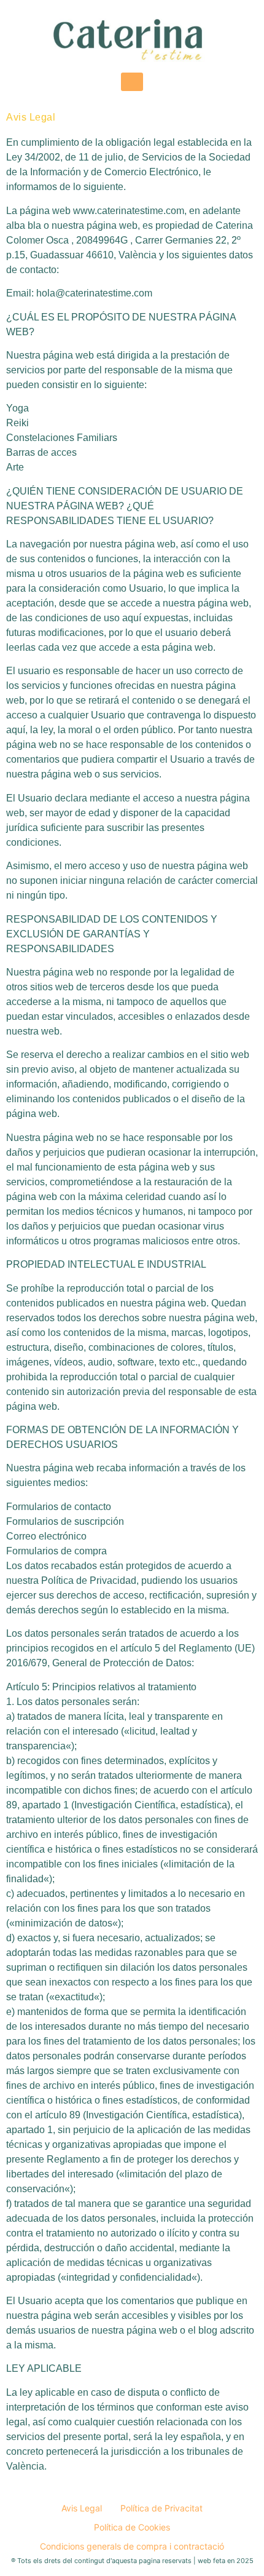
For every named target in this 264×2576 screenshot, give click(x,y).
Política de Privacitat (161, 2508)
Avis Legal (82, 2508)
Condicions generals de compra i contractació (132, 2546)
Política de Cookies (132, 2527)
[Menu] (132, 82)
